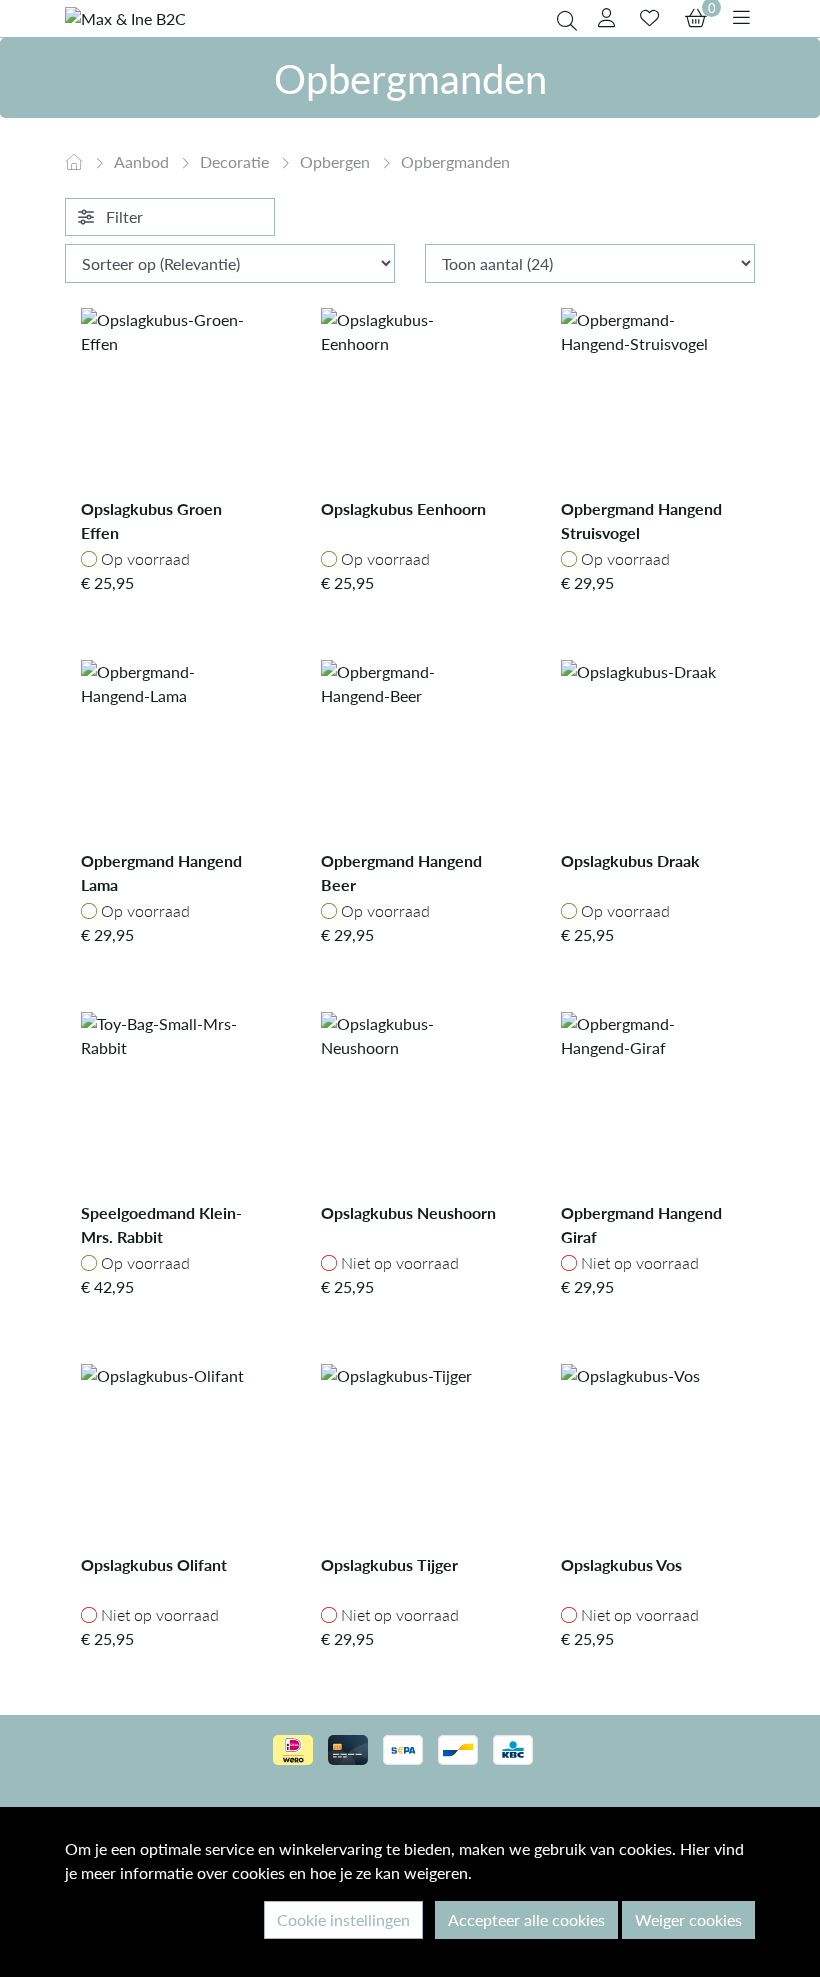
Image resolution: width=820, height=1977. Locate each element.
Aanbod (143, 161)
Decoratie (236, 161)
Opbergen (337, 161)
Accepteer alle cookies (526, 1919)
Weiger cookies (688, 1919)
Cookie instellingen (343, 1919)
